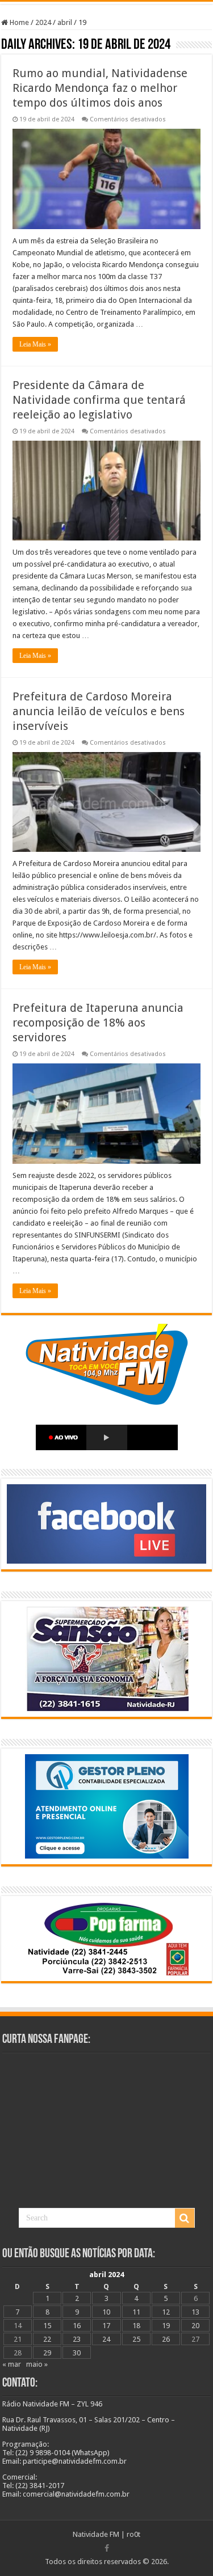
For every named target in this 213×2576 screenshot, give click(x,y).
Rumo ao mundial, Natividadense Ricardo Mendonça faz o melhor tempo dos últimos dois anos (100, 88)
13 (195, 2312)
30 (77, 2353)
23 (77, 2339)
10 (106, 2312)
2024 (43, 22)
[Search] (185, 2218)
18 (136, 2326)
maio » (37, 2364)
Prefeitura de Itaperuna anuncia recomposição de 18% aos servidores (98, 1023)
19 (166, 2326)
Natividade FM (96, 2534)
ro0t (133, 2534)
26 (166, 2339)
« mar (12, 2364)
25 (136, 2339)
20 (195, 2326)
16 (77, 2326)
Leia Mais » (35, 344)
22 (47, 2339)
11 (136, 2312)
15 (47, 2326)
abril (65, 22)
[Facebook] (107, 2548)
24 (106, 2339)
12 (166, 2312)
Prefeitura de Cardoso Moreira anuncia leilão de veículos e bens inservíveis (99, 711)
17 (106, 2326)
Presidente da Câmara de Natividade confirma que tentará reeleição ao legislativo (99, 400)
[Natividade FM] (106, 3)
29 (47, 2353)
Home (18, 22)
